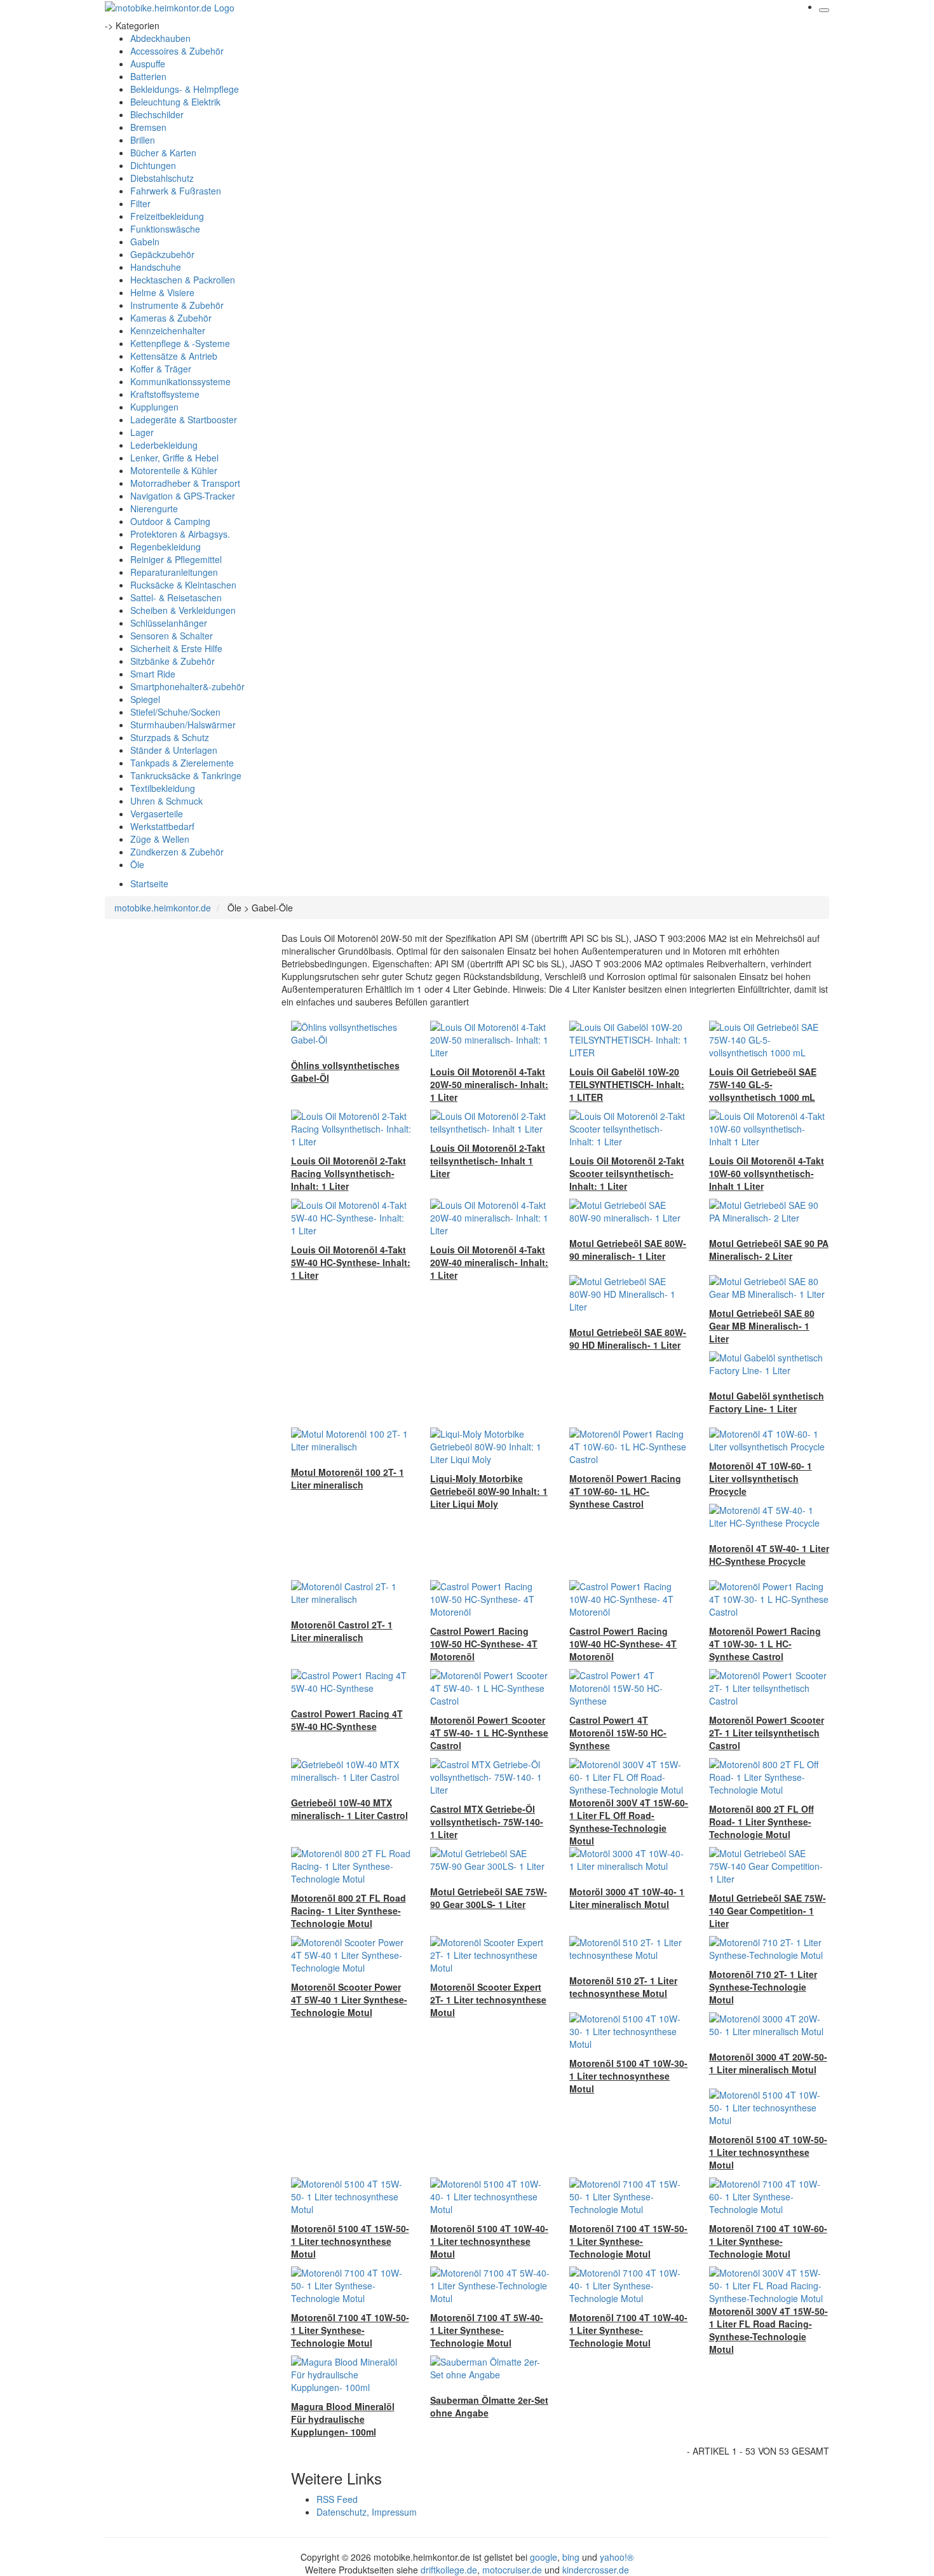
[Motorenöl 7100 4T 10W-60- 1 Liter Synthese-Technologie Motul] (769, 2195)
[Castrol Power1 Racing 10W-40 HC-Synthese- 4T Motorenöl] (629, 1598)
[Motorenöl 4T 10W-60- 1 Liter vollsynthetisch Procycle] (769, 1439)
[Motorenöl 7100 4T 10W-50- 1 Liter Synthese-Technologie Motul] (351, 2284)
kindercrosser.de (596, 2570)
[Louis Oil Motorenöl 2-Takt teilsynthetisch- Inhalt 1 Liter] (490, 1121)
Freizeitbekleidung (167, 216)
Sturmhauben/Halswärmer (183, 725)
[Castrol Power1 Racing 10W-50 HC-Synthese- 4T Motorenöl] (490, 1598)
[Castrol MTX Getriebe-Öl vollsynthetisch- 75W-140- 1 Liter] (490, 1776)
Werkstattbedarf (162, 826)
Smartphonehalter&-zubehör (187, 686)
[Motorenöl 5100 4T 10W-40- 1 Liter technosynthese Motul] (490, 2195)
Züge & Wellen (160, 839)
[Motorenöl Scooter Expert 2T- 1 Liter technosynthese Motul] (490, 1954)
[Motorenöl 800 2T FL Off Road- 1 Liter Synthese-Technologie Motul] (769, 1776)
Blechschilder (157, 114)
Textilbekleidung (163, 788)
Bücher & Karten (163, 153)
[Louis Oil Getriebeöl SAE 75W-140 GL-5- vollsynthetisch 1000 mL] (769, 1039)
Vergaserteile (157, 814)
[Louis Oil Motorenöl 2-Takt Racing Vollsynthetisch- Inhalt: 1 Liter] (351, 1128)
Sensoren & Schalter (172, 636)
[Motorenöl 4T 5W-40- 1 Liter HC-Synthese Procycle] (769, 1515)
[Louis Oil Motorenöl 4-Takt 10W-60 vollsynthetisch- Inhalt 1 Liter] (769, 1128)
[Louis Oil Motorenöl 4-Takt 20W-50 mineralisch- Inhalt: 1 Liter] (490, 1039)
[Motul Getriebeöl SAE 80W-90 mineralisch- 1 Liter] (629, 1210)
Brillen (143, 140)
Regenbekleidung (166, 547)
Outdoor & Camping (170, 521)
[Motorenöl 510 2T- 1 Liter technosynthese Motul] (629, 1947)
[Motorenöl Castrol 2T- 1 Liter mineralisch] (351, 1591)
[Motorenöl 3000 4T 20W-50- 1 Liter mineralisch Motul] (769, 2024)
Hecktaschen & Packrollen (183, 280)
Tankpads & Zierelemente (182, 763)
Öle (137, 864)
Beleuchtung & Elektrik (175, 102)
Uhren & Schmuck (166, 801)
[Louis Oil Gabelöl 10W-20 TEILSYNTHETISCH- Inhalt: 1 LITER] (629, 1039)
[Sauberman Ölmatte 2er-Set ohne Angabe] (490, 2367)
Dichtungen (153, 165)
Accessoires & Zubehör (177, 51)
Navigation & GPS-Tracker (183, 496)
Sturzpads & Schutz (170, 737)
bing (571, 2557)
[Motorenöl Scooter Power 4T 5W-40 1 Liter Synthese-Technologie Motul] (351, 1954)
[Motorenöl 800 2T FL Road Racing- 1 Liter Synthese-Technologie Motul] (351, 1865)
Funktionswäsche (165, 229)
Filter (140, 203)
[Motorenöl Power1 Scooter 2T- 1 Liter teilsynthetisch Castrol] (769, 1687)
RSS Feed (337, 2499)
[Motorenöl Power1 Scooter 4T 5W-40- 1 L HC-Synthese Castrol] (490, 1687)
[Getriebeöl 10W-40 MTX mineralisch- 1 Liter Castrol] (351, 1769)
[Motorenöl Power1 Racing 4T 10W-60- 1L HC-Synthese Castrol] (629, 1445)
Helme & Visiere (162, 292)
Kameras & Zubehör (171, 318)
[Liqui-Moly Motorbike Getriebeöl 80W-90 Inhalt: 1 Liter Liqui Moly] (490, 1445)
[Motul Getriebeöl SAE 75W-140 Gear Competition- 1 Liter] (769, 1865)
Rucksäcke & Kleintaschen (183, 585)
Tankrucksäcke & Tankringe (186, 775)
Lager (142, 432)
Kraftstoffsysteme (165, 394)
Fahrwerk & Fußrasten (176, 191)
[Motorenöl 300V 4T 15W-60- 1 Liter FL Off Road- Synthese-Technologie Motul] (629, 1776)
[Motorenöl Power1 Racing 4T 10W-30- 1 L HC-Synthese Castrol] (769, 1598)
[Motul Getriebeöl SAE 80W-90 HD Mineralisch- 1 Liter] (629, 1293)
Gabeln (145, 242)
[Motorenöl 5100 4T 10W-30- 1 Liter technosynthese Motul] (629, 2030)
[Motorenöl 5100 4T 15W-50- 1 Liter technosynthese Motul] (351, 2195)
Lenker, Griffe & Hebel (174, 458)
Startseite (149, 883)
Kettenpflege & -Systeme (180, 343)
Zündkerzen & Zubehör (177, 852)
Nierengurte (154, 508)
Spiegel (145, 699)
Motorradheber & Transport (185, 483)
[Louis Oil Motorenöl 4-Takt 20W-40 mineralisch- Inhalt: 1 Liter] (490, 1216)
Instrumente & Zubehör (177, 305)
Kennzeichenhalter (168, 331)
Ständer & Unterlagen (174, 750)
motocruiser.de (512, 2570)
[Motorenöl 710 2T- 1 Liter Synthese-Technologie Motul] (769, 1947)
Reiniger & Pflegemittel (176, 559)
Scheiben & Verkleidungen (183, 610)
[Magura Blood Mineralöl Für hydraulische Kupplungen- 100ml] (351, 2373)
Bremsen (148, 127)
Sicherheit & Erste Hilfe (176, 648)
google (544, 2557)
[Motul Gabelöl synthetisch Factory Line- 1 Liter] (769, 1363)
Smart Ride (153, 674)
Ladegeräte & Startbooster (184, 419)
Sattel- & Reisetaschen (176, 597)
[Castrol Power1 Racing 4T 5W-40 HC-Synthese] (351, 1680)
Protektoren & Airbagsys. (180, 534)
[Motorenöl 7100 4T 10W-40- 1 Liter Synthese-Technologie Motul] (629, 2284)
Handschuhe (156, 267)
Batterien (148, 76)
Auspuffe (148, 64)
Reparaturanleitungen (174, 572)
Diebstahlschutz (162, 178)
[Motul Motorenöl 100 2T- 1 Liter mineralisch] (351, 1439)
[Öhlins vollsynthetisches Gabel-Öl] (351, 1032)
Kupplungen (154, 407)
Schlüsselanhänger (169, 623)
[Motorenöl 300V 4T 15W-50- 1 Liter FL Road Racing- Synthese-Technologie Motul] (769, 2284)
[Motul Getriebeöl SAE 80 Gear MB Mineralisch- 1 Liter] (769, 1286)
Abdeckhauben (160, 38)
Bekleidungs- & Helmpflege (185, 89)
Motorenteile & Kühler (174, 470)
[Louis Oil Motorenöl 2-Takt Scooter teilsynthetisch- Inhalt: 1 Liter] (629, 1128)
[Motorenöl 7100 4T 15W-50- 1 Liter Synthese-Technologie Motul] (629, 2195)
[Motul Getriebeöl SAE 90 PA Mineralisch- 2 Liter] (769, 1210)
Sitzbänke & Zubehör (173, 661)
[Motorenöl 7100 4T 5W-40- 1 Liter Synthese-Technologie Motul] (490, 2284)
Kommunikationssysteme (180, 381)
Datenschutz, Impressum (367, 2512)
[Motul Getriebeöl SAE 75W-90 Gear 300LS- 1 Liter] (490, 1858)
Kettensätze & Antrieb (174, 356)
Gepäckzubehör (162, 254)
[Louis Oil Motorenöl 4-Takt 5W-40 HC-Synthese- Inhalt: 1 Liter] (351, 1216)
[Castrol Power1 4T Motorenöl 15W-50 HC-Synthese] (629, 1687)
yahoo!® (617, 2557)
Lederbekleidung (164, 445)
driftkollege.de (449, 2570)
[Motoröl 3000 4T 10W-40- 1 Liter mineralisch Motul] (629, 1858)
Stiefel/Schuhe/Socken (175, 712)
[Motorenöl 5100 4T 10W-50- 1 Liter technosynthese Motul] (769, 2106)
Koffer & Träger (161, 369)
